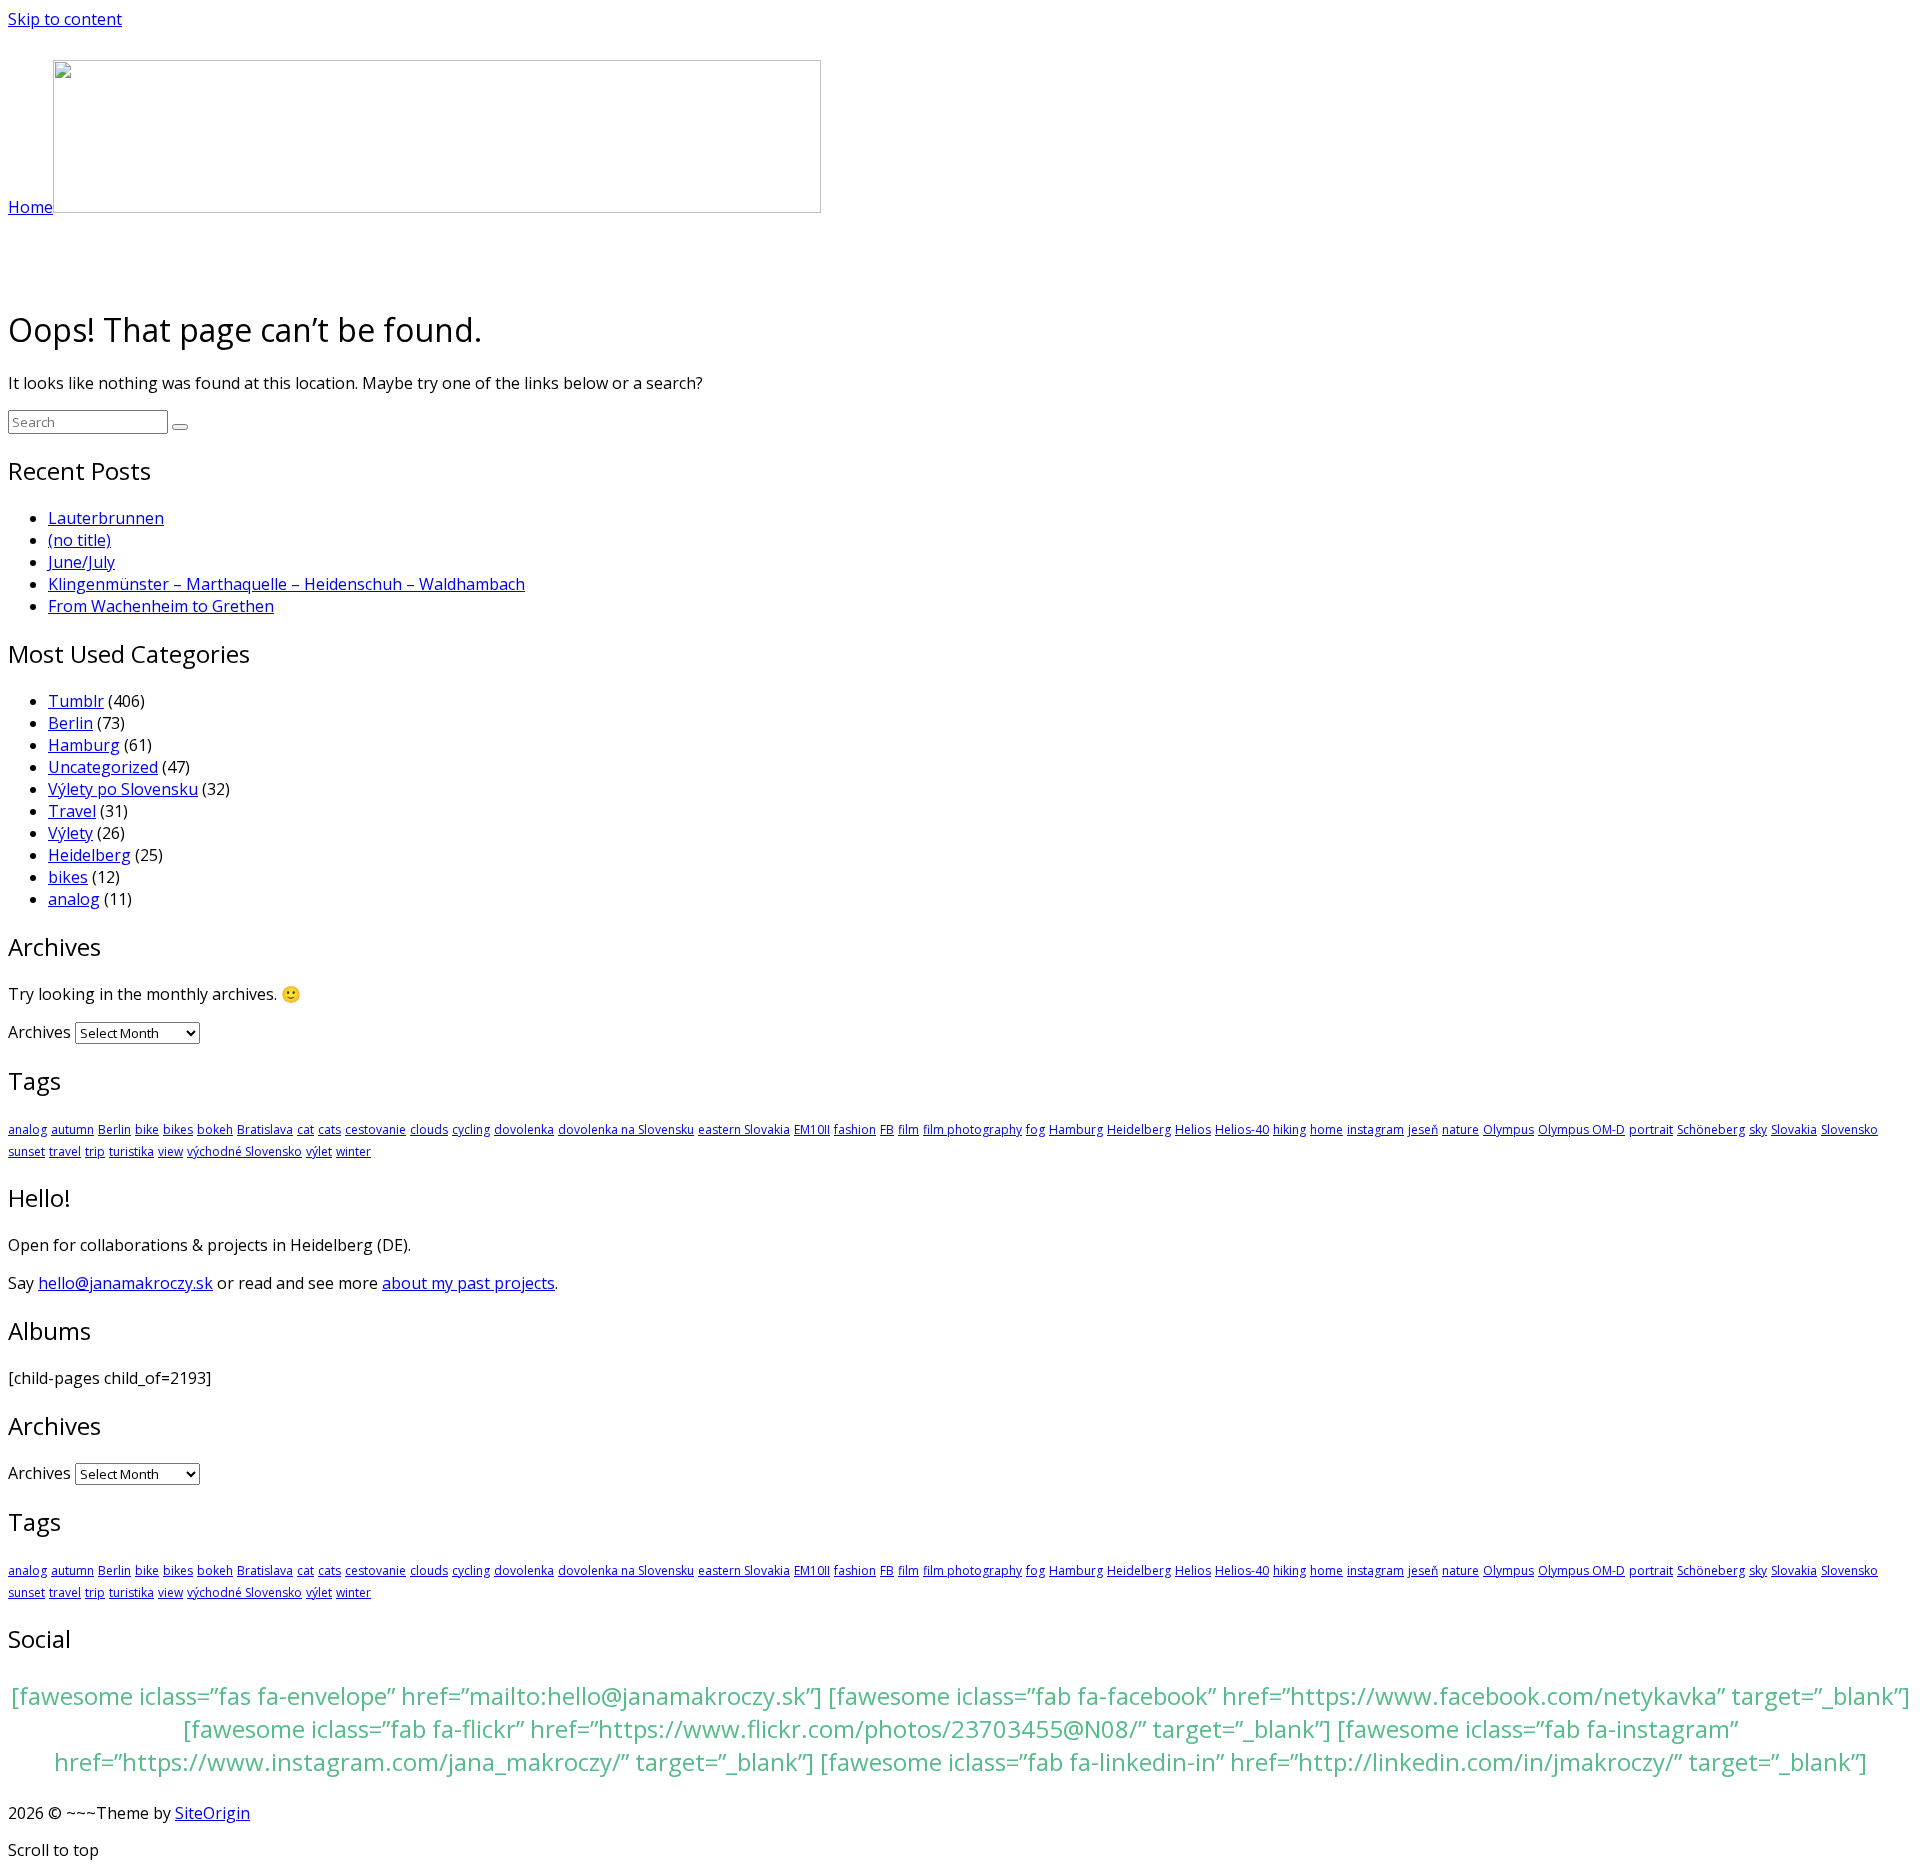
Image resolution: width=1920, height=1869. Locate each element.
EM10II (812, 1129)
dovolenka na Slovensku (626, 1129)
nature (1460, 1129)
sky (1758, 1129)
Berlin (70, 723)
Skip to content (65, 19)
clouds (429, 1129)
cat (305, 1129)
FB (887, 1129)
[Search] (180, 427)
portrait (1651, 1129)
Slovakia (1794, 1129)
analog (74, 899)
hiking (1289, 1129)
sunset (26, 1151)
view (170, 1151)
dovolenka (524, 1129)
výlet (319, 1151)
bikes (68, 877)
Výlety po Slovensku (123, 789)
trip (95, 1151)
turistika (131, 1151)
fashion (855, 1129)
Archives (39, 1032)
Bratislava (265, 1129)
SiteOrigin (212, 1813)
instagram (1375, 1129)
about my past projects (468, 1283)
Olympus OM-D (1581, 1129)
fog (1035, 1129)
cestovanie (375, 1129)
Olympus (1508, 1129)
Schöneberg (1711, 1129)
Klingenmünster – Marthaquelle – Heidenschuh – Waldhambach (286, 584)
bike (147, 1129)
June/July (81, 562)
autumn (72, 1129)
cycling (471, 1129)
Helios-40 (1242, 1129)
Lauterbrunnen (106, 518)
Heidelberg (89, 855)
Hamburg (84, 745)
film (908, 1129)
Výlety (70, 833)
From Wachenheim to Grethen (161, 606)
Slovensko (1849, 1129)
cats (329, 1129)
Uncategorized (103, 767)
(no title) (79, 540)
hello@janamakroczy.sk (125, 1283)
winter (353, 1151)
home (1326, 1129)
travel (65, 1151)
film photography (972, 1129)
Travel (72, 811)
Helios (1193, 1129)
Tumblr (76, 701)
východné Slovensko (244, 1151)
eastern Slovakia (744, 1129)
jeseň (1423, 1129)
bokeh (215, 1129)
